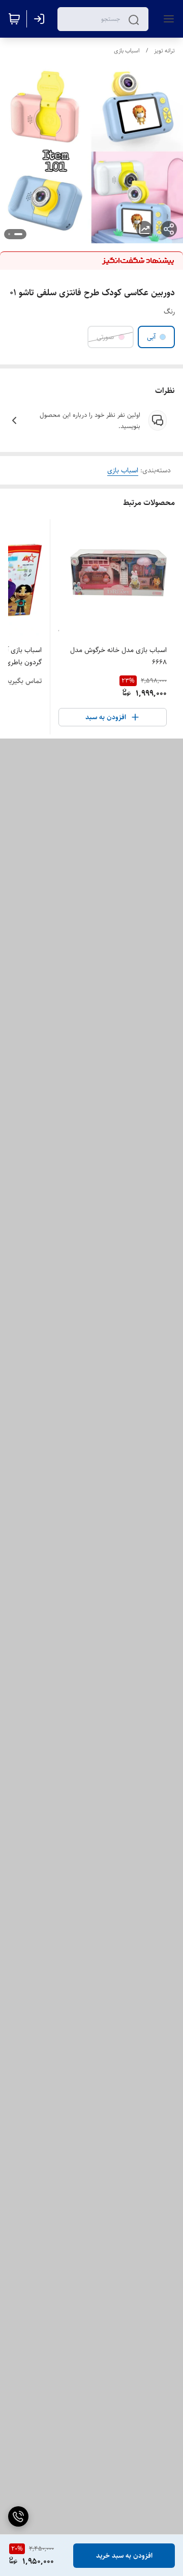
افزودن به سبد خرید (124, 2556)
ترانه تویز (164, 51)
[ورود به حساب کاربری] (41, 19)
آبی (151, 337)
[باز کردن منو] (167, 19)
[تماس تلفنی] (18, 2516)
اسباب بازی (127, 51)
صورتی (105, 337)
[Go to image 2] (9, 234)
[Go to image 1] (18, 234)
